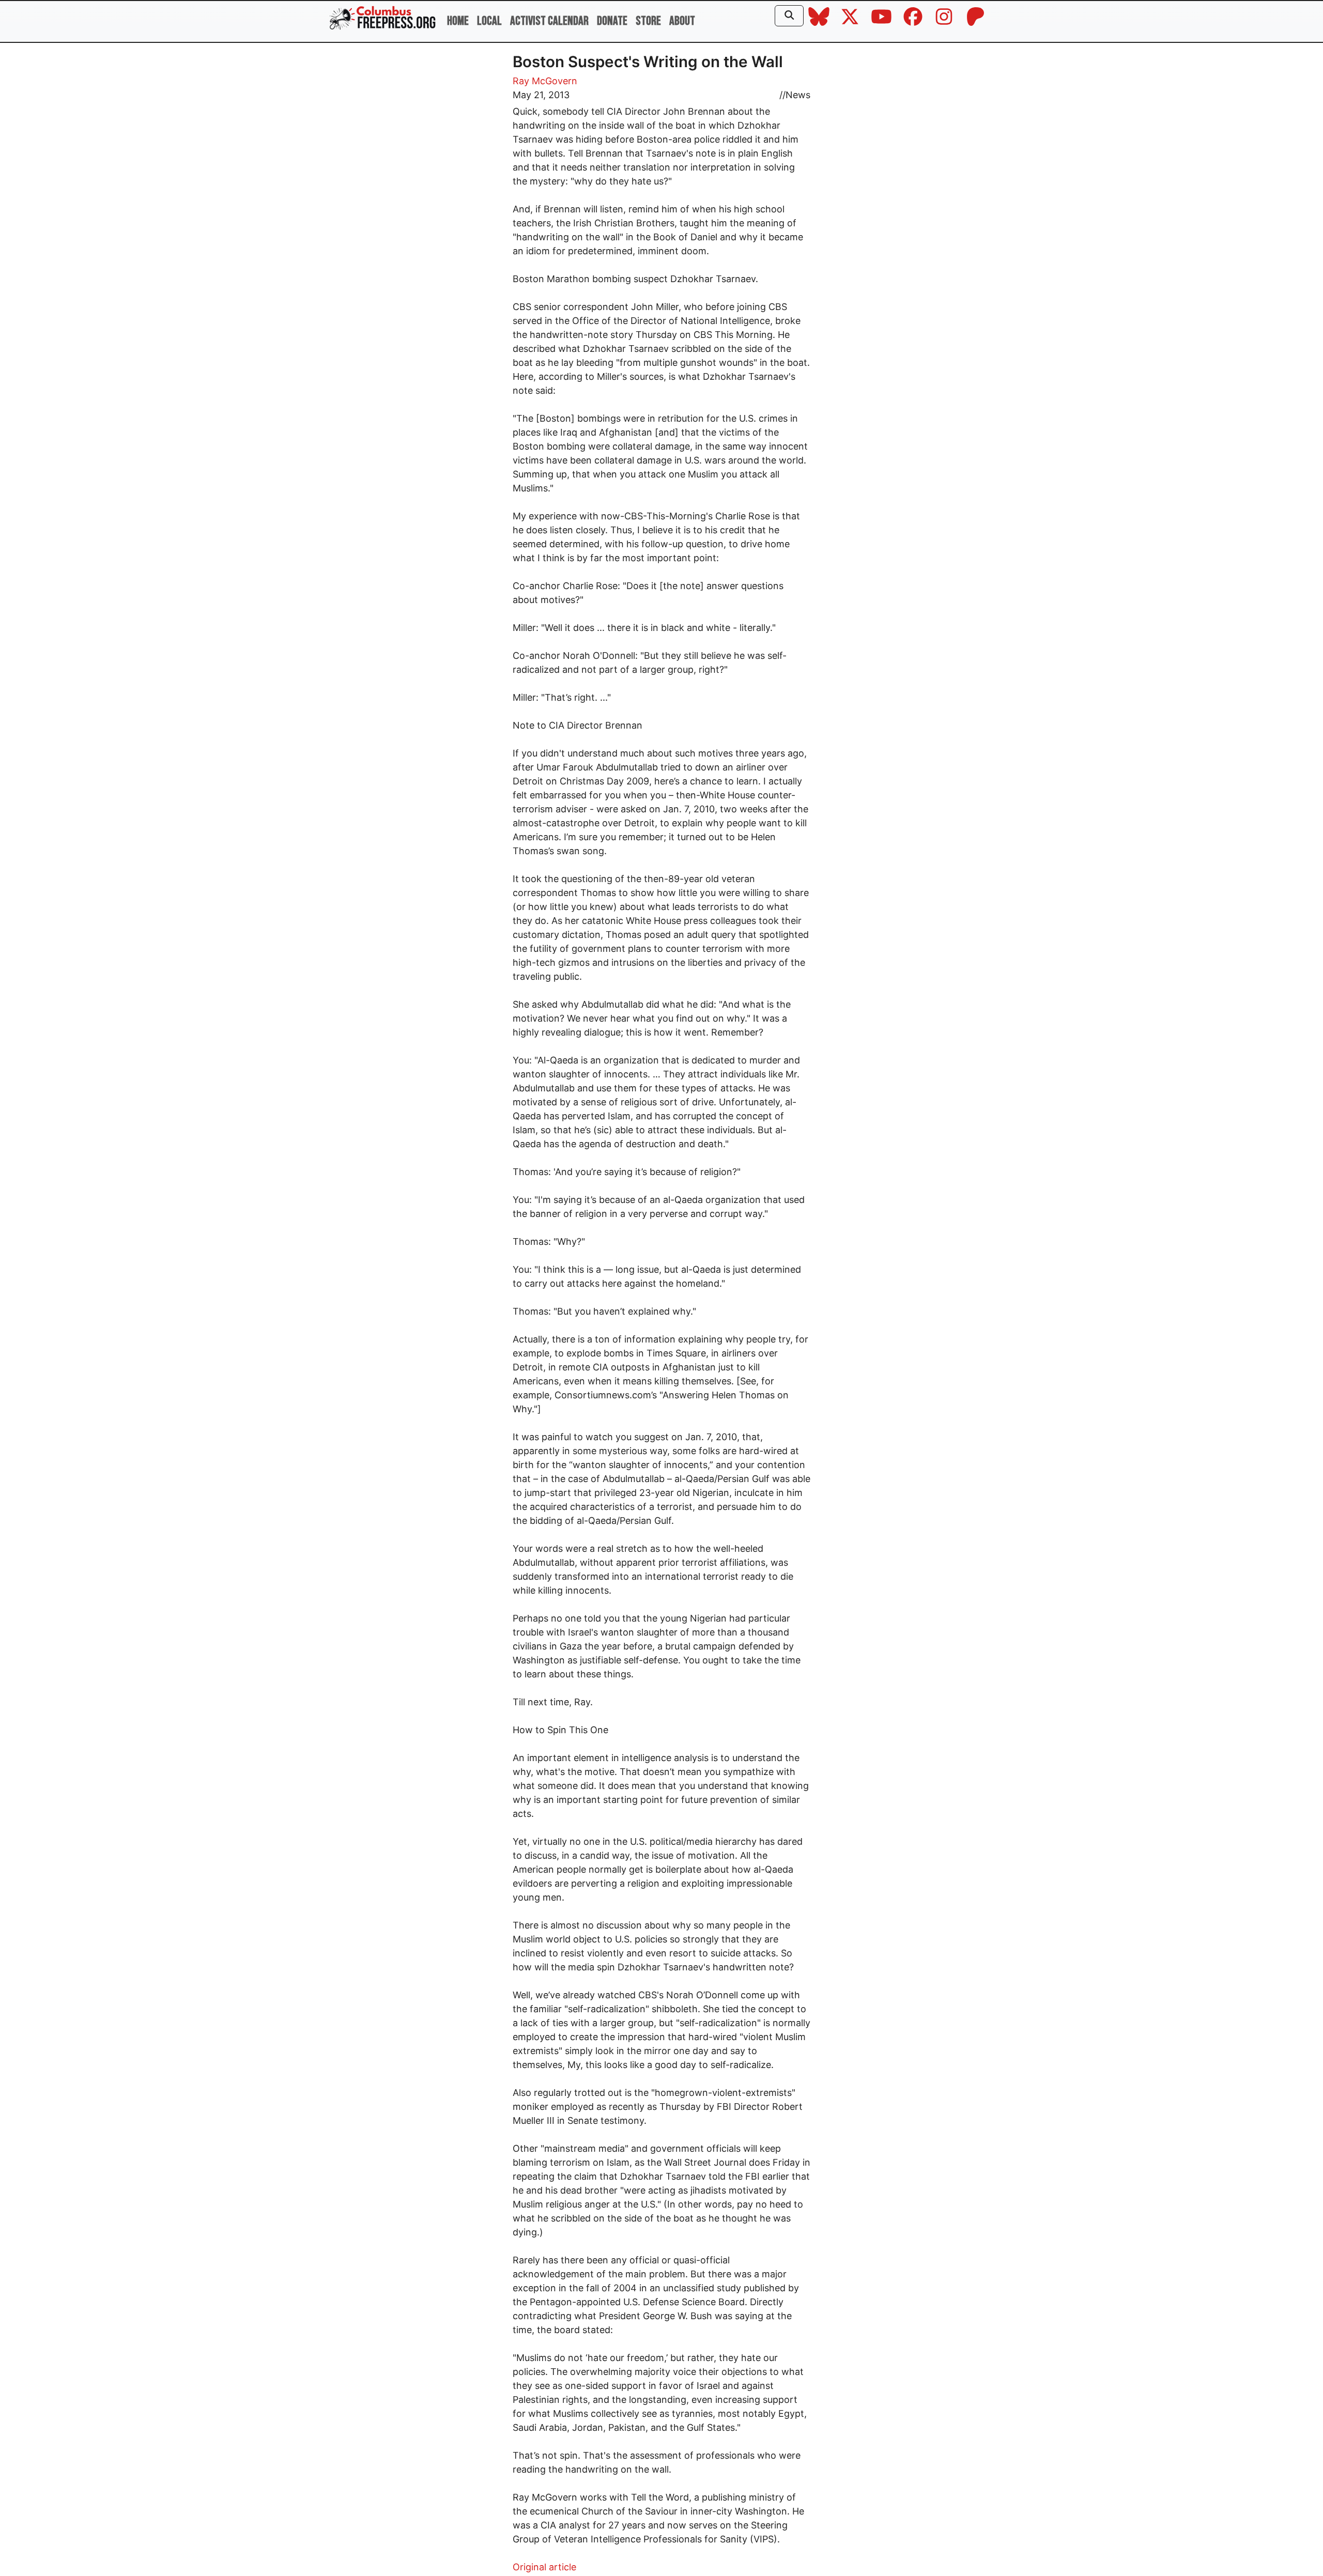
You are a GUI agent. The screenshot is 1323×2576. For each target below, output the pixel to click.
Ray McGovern (545, 81)
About (682, 21)
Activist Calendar (549, 21)
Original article (544, 2567)
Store (648, 21)
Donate (612, 21)
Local (489, 21)
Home (458, 21)
